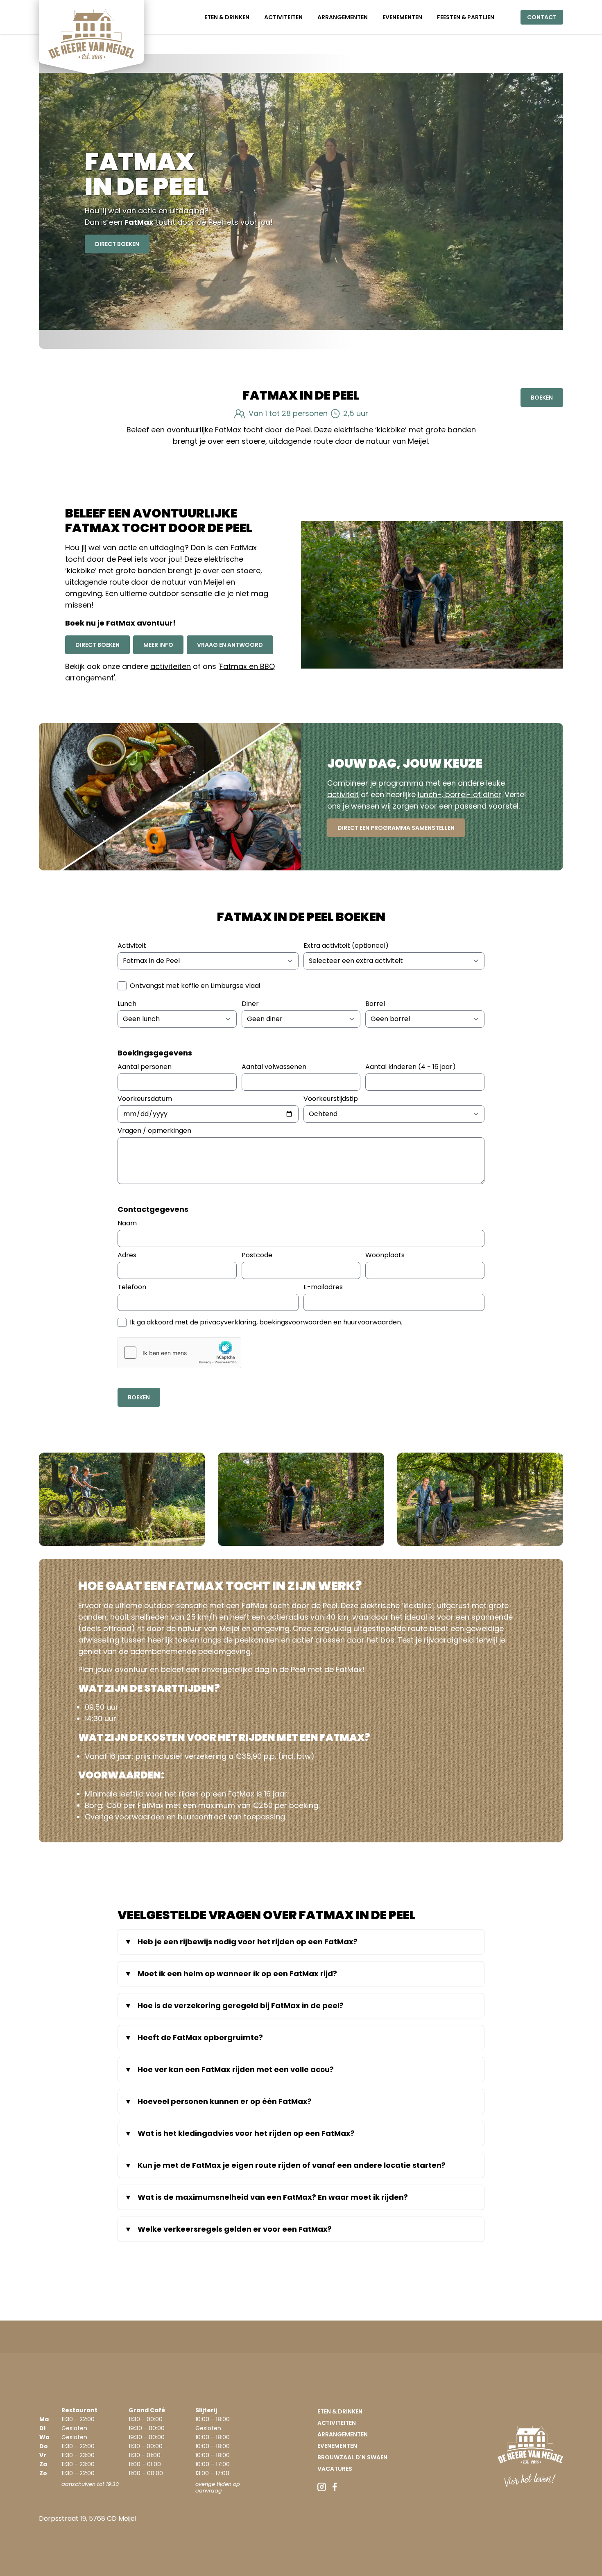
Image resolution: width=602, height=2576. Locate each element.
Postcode (257, 1255)
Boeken (542, 398)
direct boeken (117, 244)
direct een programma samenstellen (396, 828)
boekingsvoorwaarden (295, 1322)
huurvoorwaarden (372, 1322)
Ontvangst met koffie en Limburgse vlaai (195, 986)
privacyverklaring (228, 1322)
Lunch (127, 1004)
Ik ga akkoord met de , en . (266, 1322)
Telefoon (132, 1287)
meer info (158, 645)
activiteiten (171, 666)
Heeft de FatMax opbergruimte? (200, 2037)
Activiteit (132, 946)
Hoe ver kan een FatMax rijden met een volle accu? (236, 2069)
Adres (127, 1255)
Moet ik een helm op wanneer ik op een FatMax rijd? (237, 1974)
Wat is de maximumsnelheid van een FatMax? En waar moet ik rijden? (273, 2197)
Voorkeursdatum (145, 1099)
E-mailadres (323, 1287)
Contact (542, 17)
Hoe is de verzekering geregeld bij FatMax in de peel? (241, 2005)
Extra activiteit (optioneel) (346, 946)
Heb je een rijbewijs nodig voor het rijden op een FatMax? (248, 1942)
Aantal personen (145, 1067)
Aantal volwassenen (274, 1067)
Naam (127, 1223)
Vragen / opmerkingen (154, 1131)
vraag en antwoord (230, 645)
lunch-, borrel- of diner (459, 794)
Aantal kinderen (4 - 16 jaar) (411, 1067)
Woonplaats (385, 1255)
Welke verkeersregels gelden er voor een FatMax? (235, 2229)
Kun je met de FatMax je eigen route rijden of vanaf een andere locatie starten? (292, 2165)
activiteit (343, 794)
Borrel (375, 1004)
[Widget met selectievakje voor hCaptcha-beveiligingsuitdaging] (179, 1353)
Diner (250, 1004)
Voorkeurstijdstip (331, 1099)
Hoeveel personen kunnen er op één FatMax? (225, 2101)
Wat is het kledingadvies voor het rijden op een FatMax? (246, 2133)
